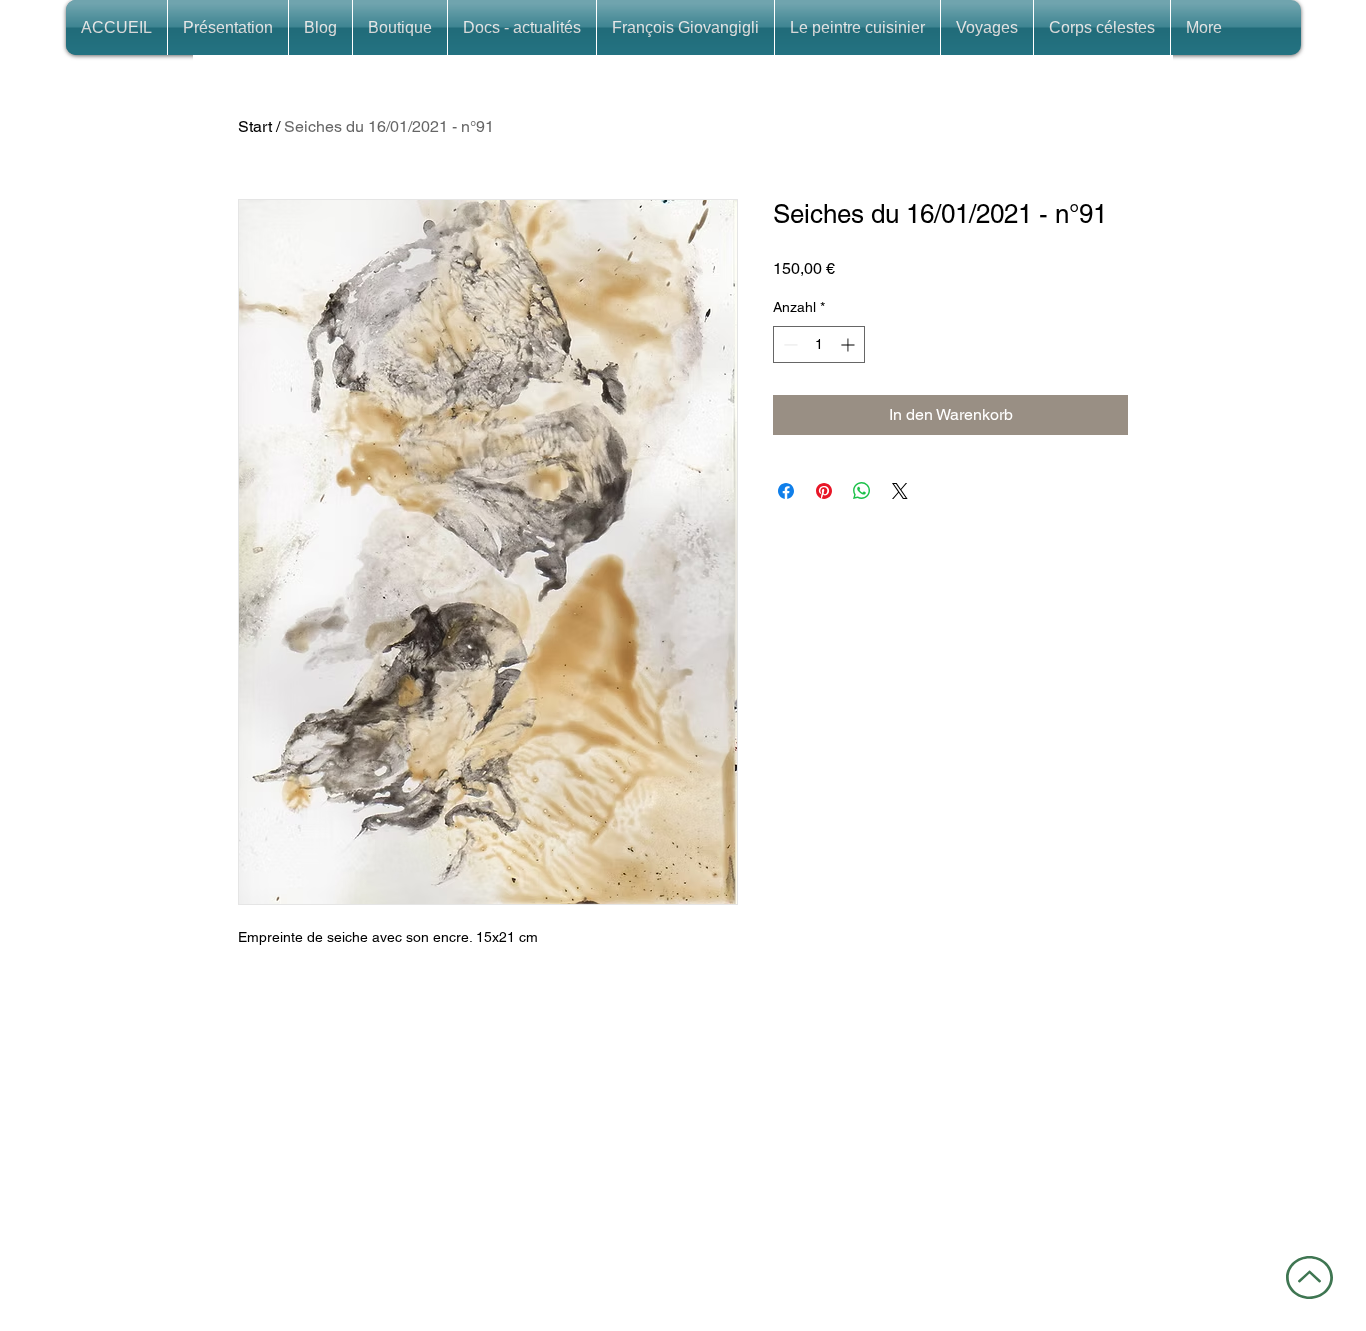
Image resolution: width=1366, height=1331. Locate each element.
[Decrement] (788, 344)
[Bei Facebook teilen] (786, 491)
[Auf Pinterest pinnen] (824, 491)
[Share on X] (900, 491)
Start (255, 126)
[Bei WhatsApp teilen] (862, 491)
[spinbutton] (819, 344)
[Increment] (849, 344)
